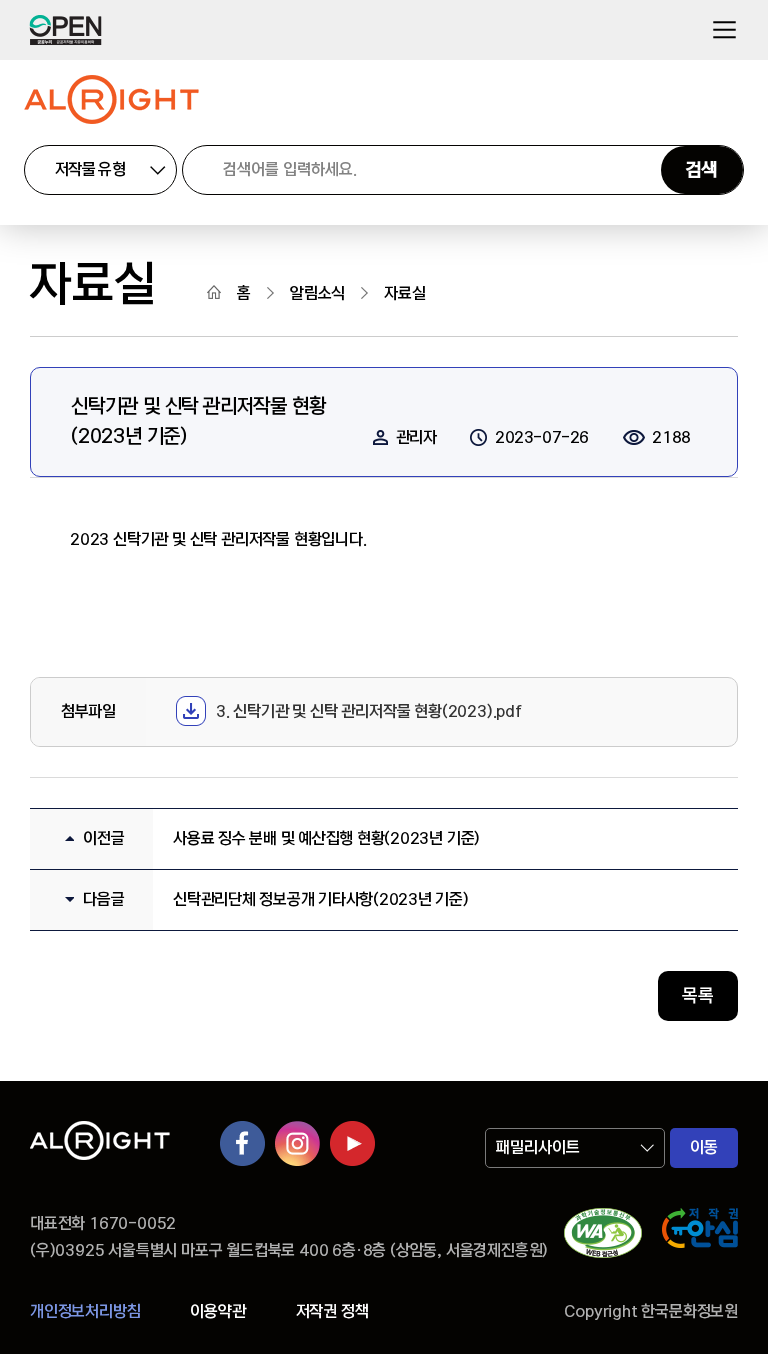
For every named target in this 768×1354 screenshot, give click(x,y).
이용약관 (217, 1311)
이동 (704, 1147)
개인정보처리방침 (85, 1311)
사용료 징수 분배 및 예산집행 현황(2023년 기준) (326, 838)
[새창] (603, 1237)
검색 (702, 170)
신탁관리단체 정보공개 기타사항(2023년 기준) (321, 899)
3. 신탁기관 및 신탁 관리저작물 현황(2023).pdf (369, 711)
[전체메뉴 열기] (724, 30)
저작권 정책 (332, 1311)
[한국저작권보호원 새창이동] (700, 1237)
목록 (698, 996)
